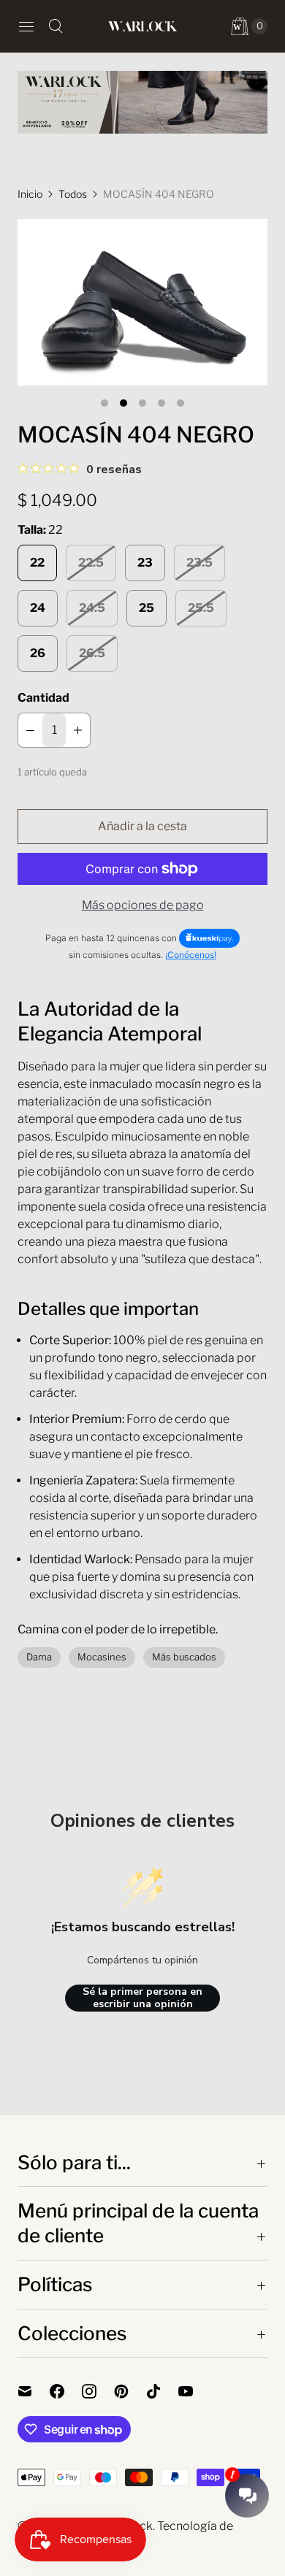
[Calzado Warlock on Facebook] (66, 2391)
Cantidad (43, 698)
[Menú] (26, 26)
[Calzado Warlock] (142, 26)
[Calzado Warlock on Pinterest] (130, 2391)
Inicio (30, 194)
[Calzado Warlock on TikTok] (162, 2391)
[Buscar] (56, 26)
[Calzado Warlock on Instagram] (98, 2391)
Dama (39, 1657)
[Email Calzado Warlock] (34, 2391)
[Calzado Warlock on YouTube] (194, 2391)
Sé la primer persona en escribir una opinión (142, 1998)
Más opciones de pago (143, 905)
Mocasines (102, 1657)
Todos (73, 194)
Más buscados (184, 1657)
